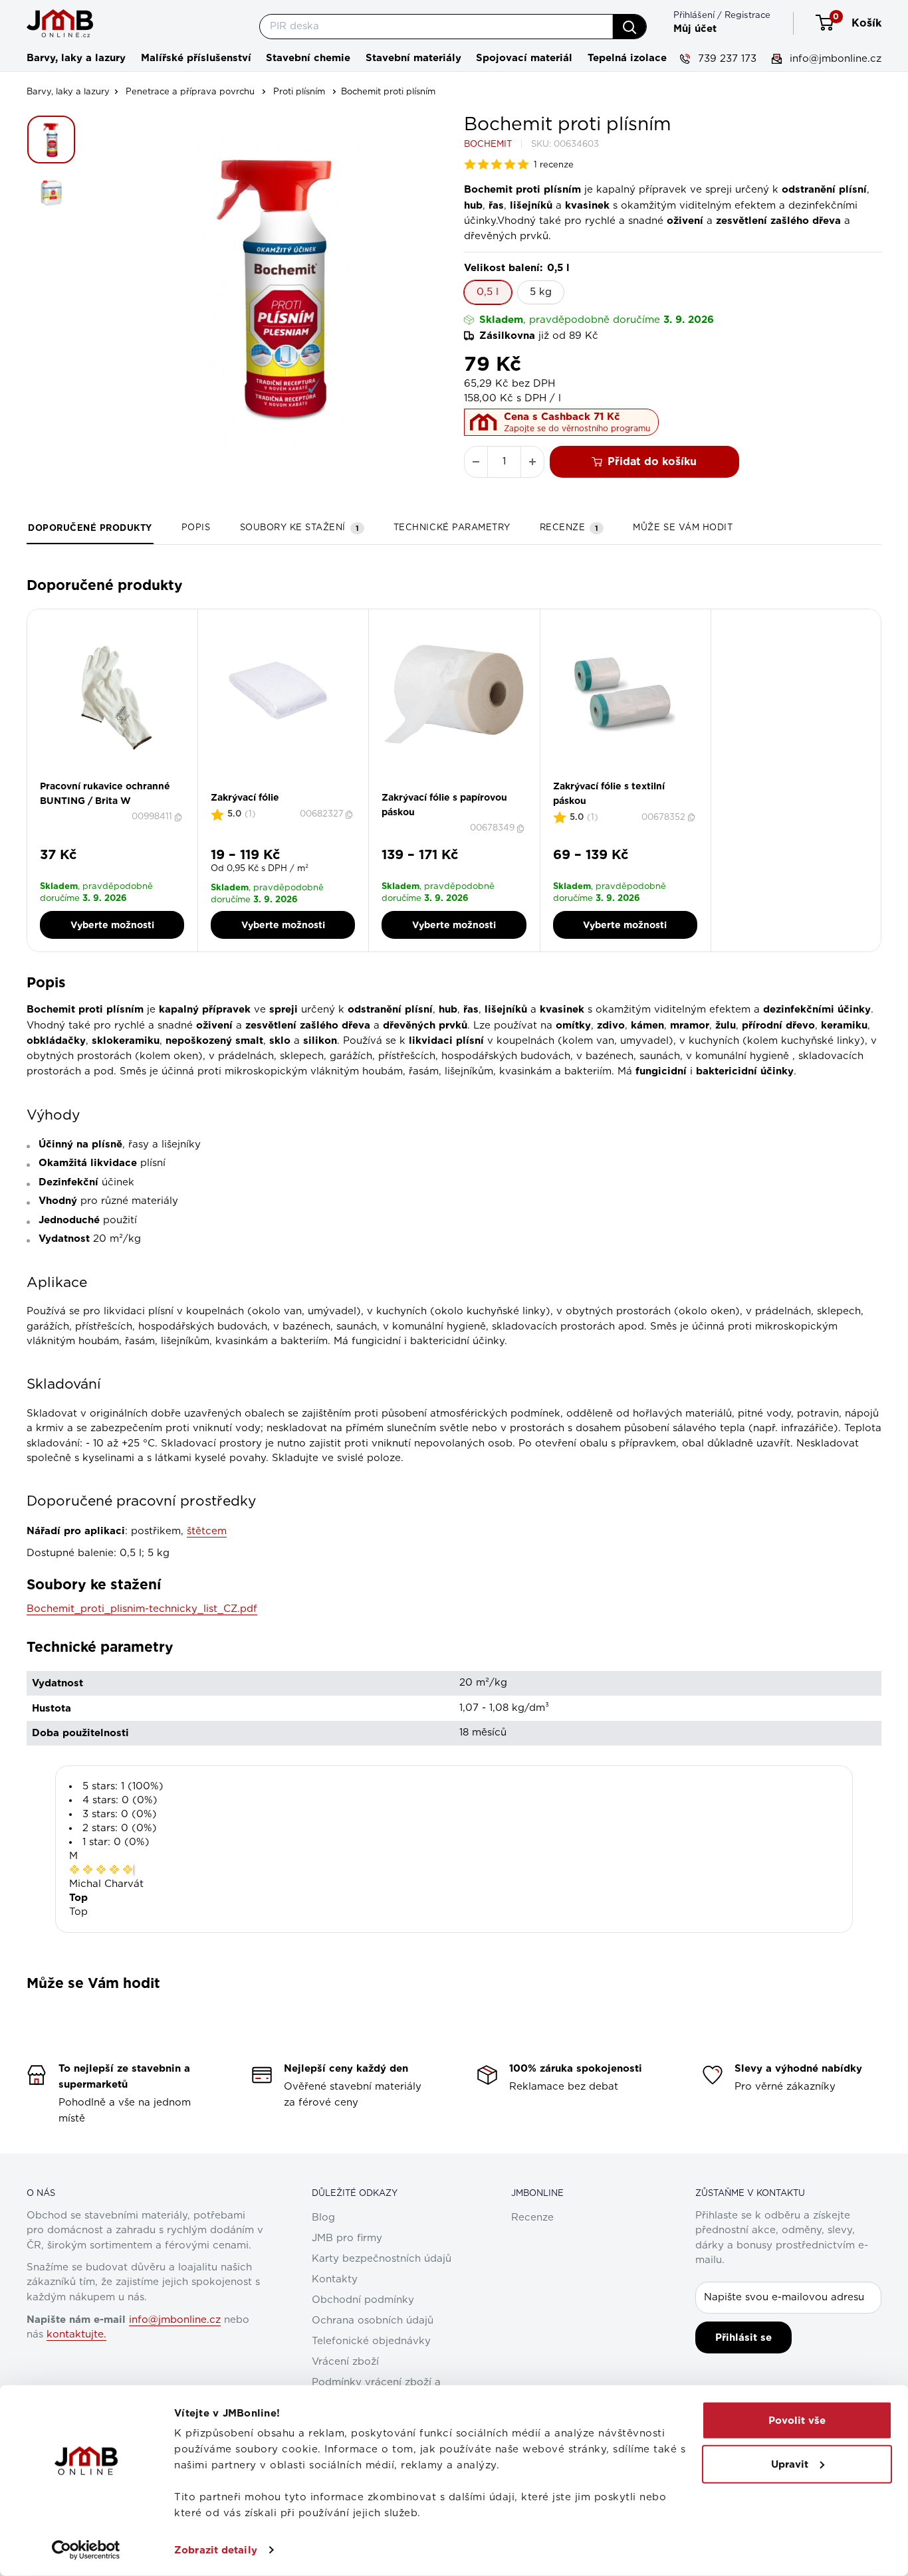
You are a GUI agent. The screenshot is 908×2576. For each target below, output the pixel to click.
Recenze (532, 2218)
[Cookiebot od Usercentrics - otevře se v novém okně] (86, 2550)
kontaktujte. (76, 2334)
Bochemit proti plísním (388, 92)
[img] (101, 1870)
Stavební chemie (308, 58)
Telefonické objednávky (371, 2341)
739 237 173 (726, 59)
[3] (458, 787)
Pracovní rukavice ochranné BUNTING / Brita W (105, 793)
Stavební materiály (413, 58)
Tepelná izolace (627, 58)
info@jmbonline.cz (834, 59)
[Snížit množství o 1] (476, 462)
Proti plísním (299, 92)
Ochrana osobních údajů (373, 2321)
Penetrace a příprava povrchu (190, 92)
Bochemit (488, 145)
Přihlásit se (743, 2337)
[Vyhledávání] (629, 27)
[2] (287, 787)
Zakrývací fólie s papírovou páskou (444, 805)
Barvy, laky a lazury (76, 58)
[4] (466, 787)
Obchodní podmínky (363, 2300)
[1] (279, 787)
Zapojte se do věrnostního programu (577, 429)
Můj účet (695, 29)
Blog (323, 2218)
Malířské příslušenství (196, 58)
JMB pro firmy (347, 2238)
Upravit (790, 2464)
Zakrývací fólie (245, 797)
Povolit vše (797, 2421)
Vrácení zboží (345, 2362)
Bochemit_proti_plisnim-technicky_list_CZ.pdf (142, 1609)
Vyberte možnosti (112, 925)
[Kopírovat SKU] (179, 817)
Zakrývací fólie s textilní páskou (609, 793)
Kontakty (335, 2279)
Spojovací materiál (524, 58)
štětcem (207, 1531)
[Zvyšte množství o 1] (532, 462)
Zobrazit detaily (216, 2550)
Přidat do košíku (652, 461)
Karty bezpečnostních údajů (382, 2259)
